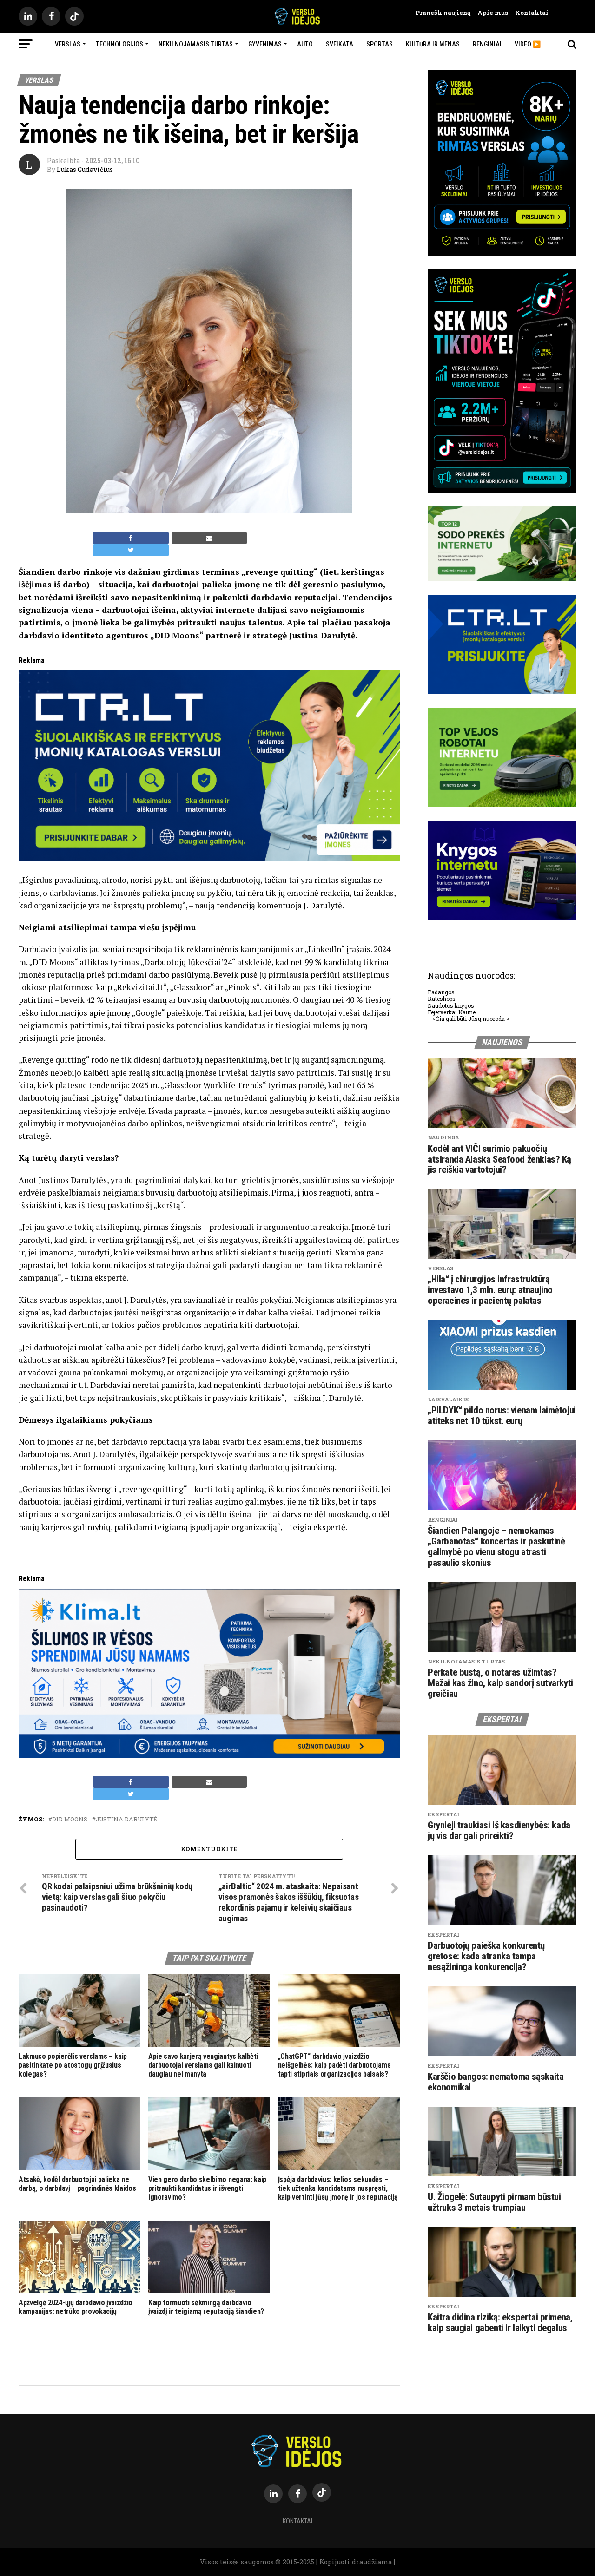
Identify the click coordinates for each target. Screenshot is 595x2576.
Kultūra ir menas (433, 44)
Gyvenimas (265, 44)
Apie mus (489, 13)
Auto (305, 44)
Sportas (380, 44)
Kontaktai (528, 13)
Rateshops (442, 999)
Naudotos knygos (451, 1005)
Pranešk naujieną (443, 13)
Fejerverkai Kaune (452, 1012)
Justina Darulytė (126, 1819)
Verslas (68, 44)
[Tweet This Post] (131, 550)
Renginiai (487, 44)
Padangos (441, 992)
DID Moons (70, 1819)
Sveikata (340, 44)
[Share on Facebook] (131, 538)
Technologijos (119, 44)
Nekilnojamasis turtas (196, 44)
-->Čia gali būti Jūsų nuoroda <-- (471, 1019)
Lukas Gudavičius (85, 169)
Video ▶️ (528, 44)
